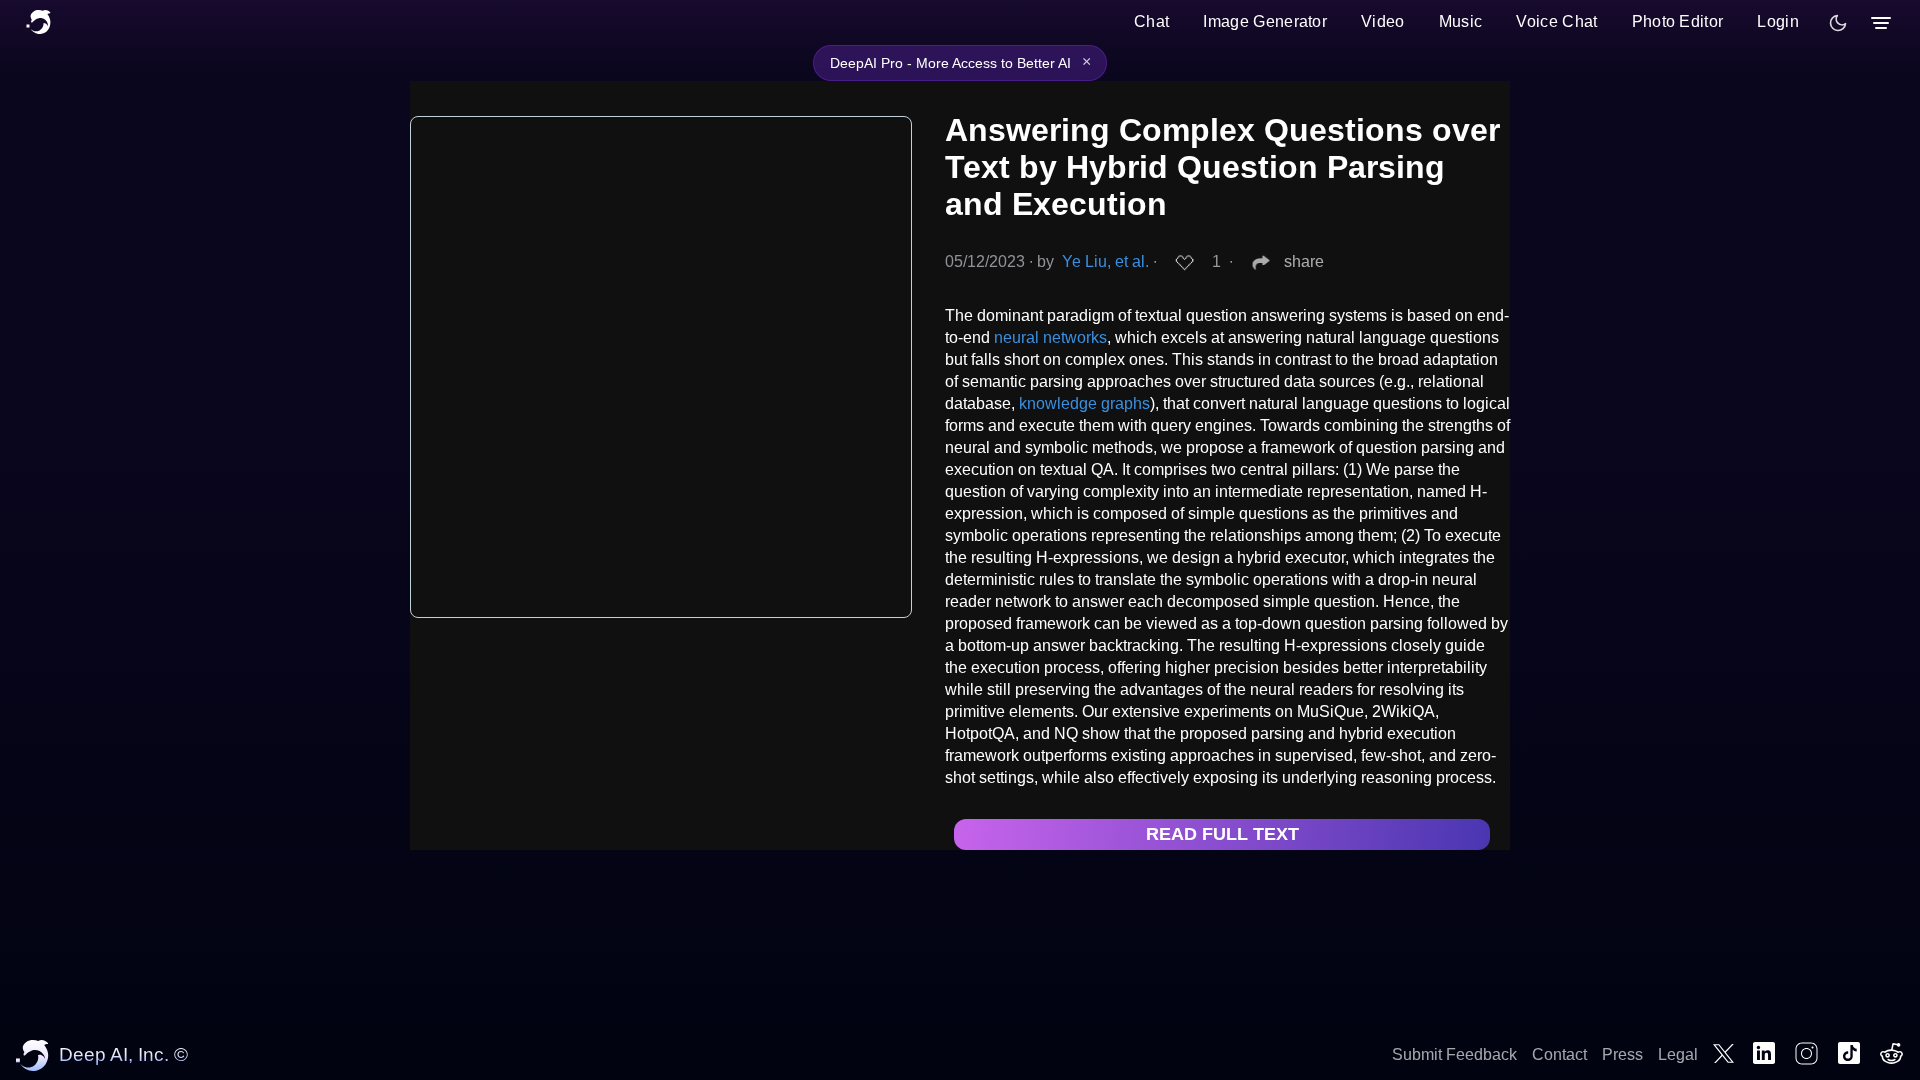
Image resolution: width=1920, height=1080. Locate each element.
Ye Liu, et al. (1105, 261)
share (1304, 261)
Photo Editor (1678, 21)
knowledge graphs (1084, 403)
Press (1622, 1054)
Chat (1151, 21)
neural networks (1050, 337)
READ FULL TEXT (1222, 834)
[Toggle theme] (1838, 23)
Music (1461, 21)
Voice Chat (1556, 21)
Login (1778, 21)
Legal (1678, 1054)
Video (1383, 21)
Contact (1559, 1054)
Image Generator (1265, 21)
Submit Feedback (1454, 1054)
